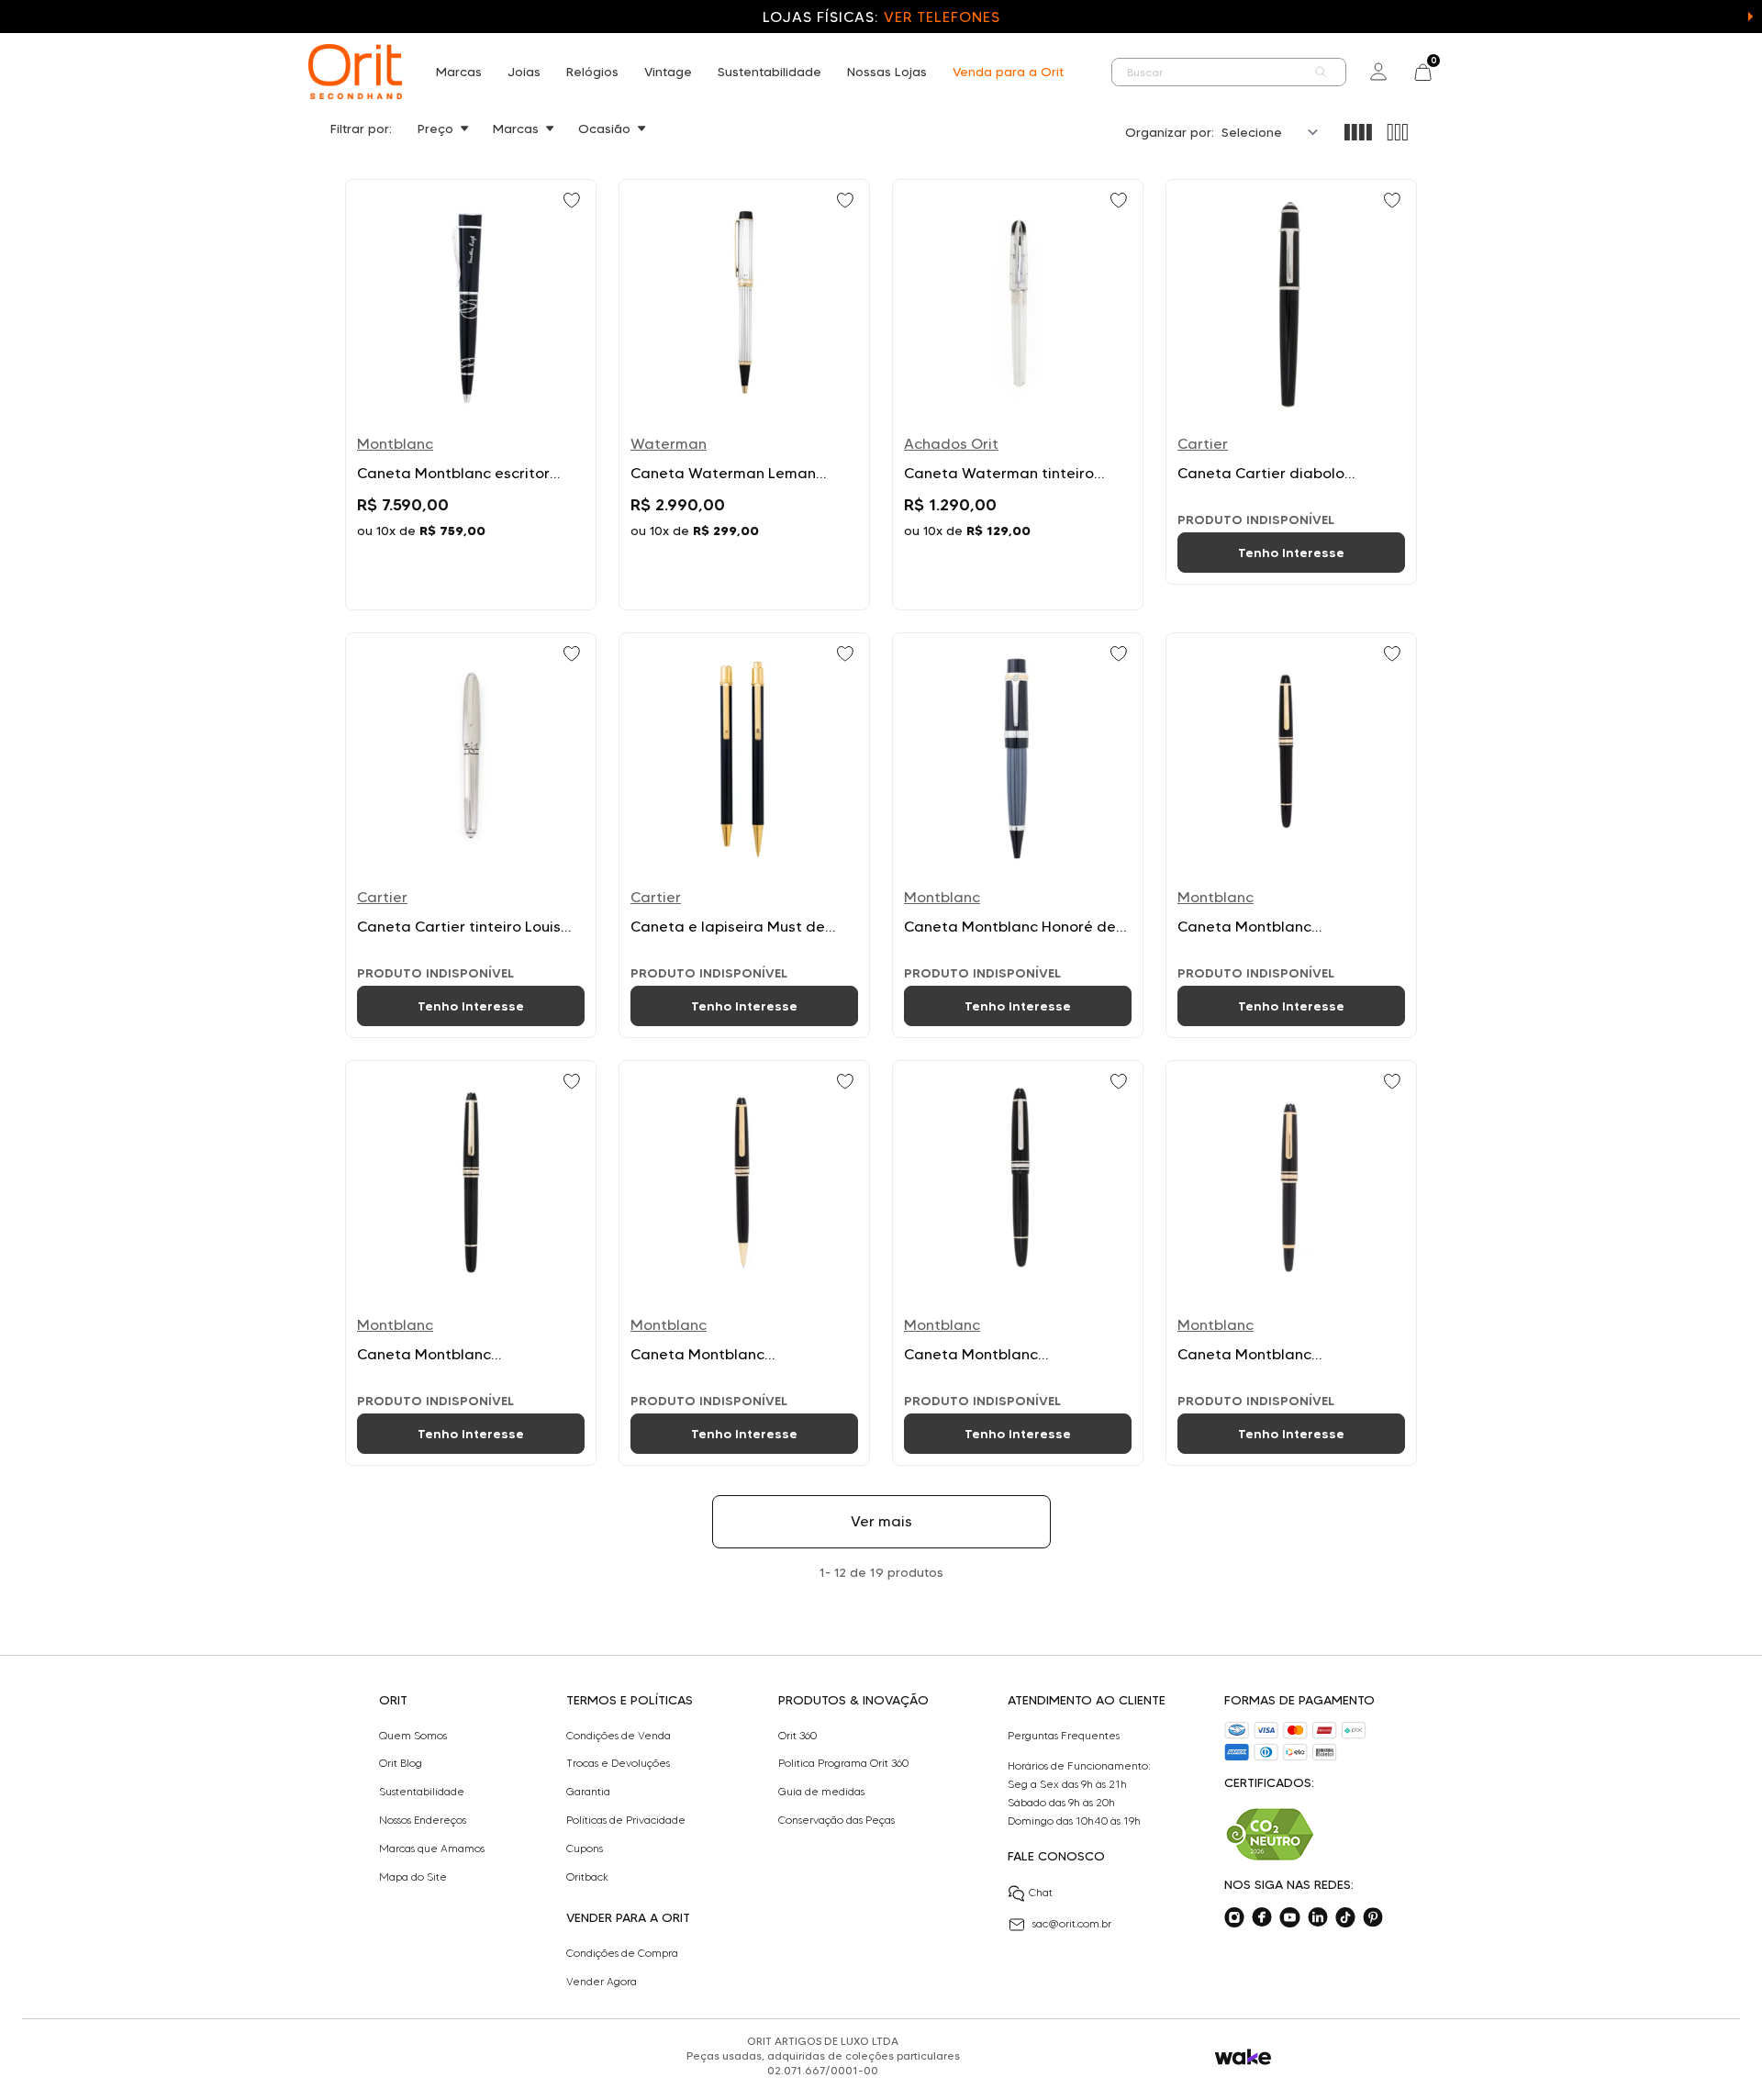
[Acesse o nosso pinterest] (1373, 1917)
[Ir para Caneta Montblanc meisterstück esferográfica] (744, 1263)
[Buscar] (1321, 72)
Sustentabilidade (769, 72)
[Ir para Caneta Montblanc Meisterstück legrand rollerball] (1018, 1263)
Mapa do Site (413, 1877)
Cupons (585, 1849)
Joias (524, 72)
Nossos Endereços (423, 1820)
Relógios (592, 72)
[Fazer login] (1378, 72)
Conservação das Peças (836, 1820)
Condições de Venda (619, 1736)
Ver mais (881, 1521)
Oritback (587, 1877)
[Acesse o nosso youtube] (1289, 1917)
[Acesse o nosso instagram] (1234, 1917)
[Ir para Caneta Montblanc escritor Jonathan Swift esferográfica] (471, 395)
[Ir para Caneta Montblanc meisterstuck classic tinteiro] (471, 1263)
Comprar (471, 574)
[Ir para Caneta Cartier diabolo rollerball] (1291, 382)
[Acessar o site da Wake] (1243, 2057)
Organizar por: (1170, 132)
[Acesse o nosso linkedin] (1318, 1917)
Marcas (459, 72)
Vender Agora (602, 1982)
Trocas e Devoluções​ (618, 1763)
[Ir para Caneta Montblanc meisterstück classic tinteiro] (1291, 835)
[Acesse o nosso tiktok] (1345, 1917)
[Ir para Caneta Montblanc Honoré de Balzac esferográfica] (1018, 835)
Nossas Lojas (887, 72)
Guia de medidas (821, 1792)
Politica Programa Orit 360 (843, 1763)
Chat (1041, 1892)
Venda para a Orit (1008, 72)
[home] (355, 72)
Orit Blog (401, 1763)
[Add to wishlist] (574, 202)
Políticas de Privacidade (626, 1820)
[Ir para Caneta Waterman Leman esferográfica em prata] (744, 395)
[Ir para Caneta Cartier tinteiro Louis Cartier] (471, 835)
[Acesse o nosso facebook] (1262, 1917)
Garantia (588, 1792)
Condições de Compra (622, 1953)
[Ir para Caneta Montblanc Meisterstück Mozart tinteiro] (1291, 1263)
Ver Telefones (942, 17)
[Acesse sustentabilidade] (1270, 1834)
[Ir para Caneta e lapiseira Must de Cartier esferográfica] (744, 835)
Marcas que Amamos (432, 1849)
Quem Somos (413, 1736)
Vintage (668, 72)
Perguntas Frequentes (1064, 1736)
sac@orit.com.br (1072, 1923)
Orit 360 (797, 1736)
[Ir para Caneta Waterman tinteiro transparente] (1018, 395)
